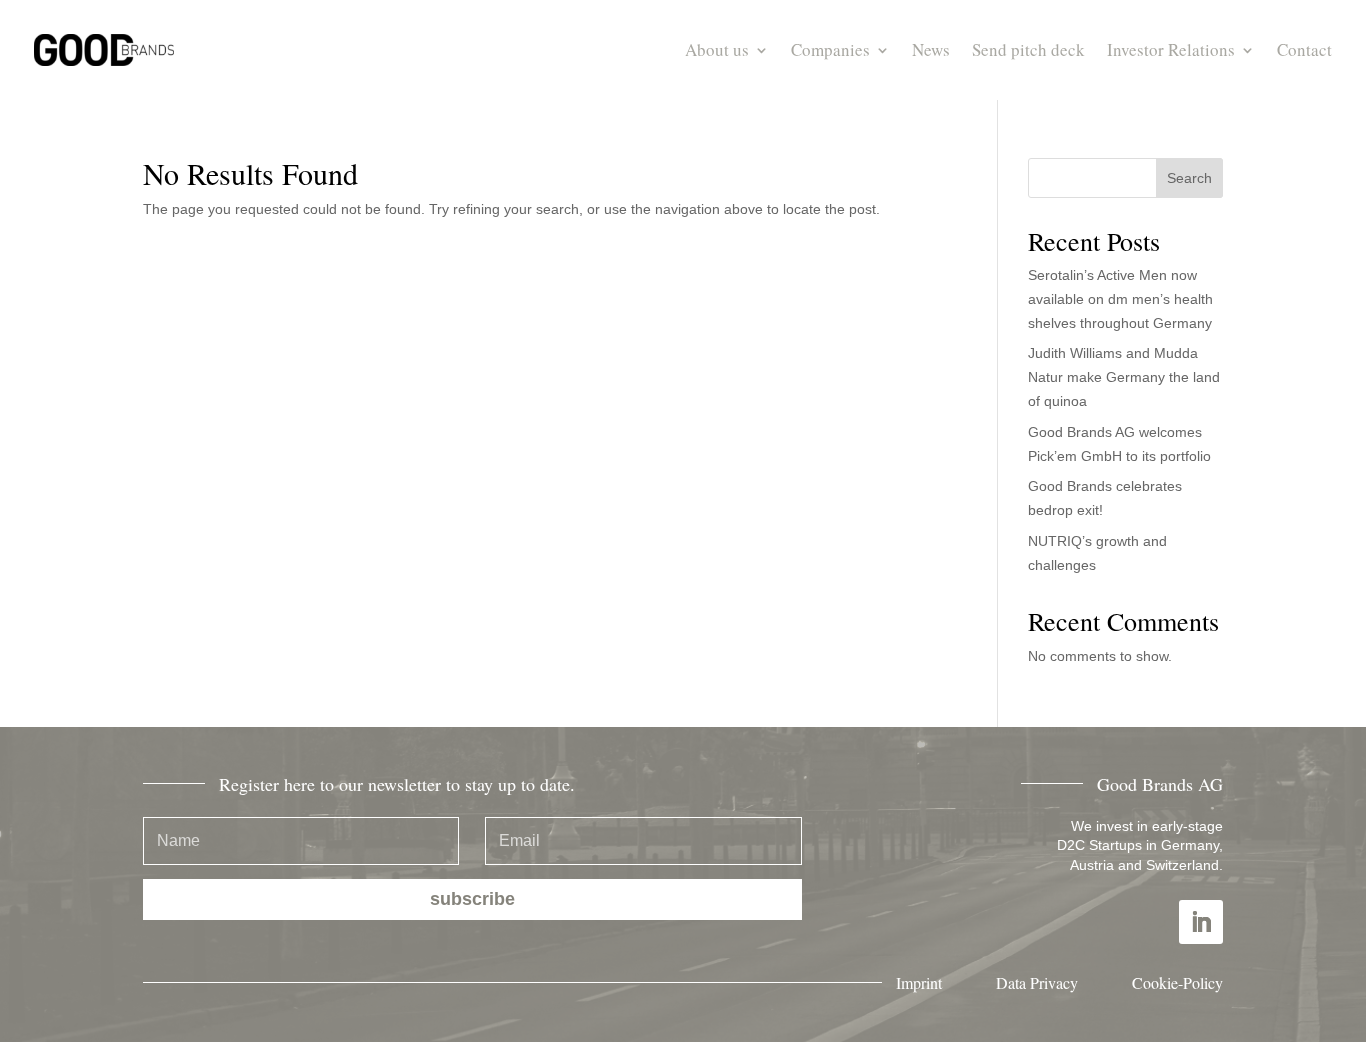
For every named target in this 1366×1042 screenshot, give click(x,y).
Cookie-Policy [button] (1177, 982)
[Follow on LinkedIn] (1201, 922)
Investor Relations (1171, 49)
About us (717, 49)
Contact (1304, 49)
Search (1189, 178)
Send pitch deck (1028, 49)
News (931, 49)
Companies (830, 49)
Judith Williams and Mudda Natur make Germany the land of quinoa (1124, 377)
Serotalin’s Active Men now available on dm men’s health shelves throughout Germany (1120, 299)
